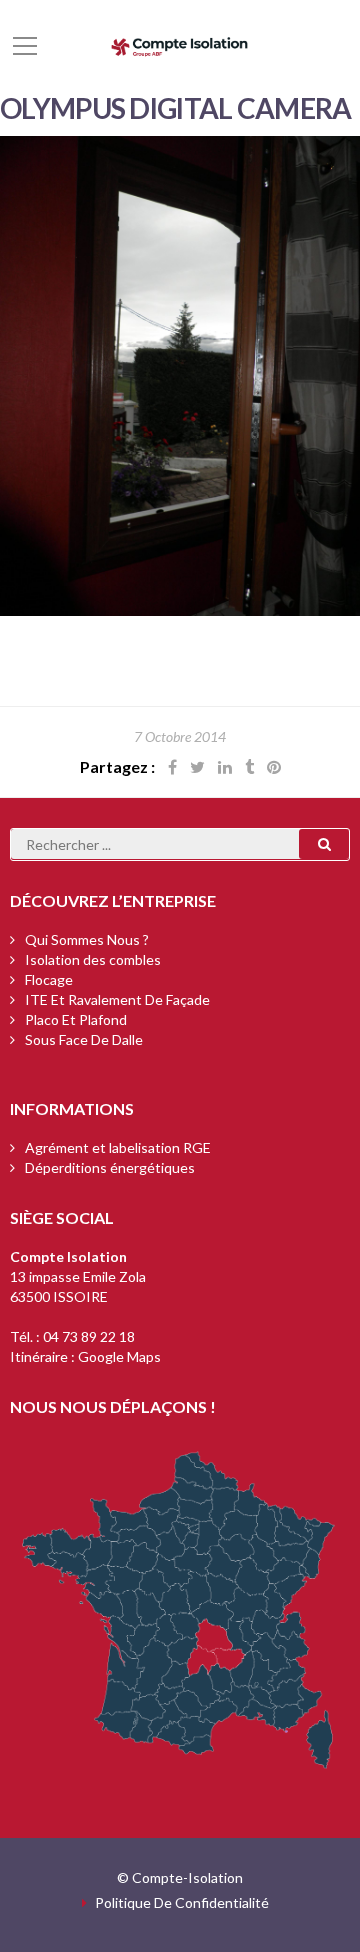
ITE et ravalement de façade (117, 999)
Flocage (49, 979)
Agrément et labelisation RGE (118, 1147)
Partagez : (117, 766)
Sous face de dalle (84, 1039)
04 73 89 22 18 (89, 1336)
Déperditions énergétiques (110, 1167)
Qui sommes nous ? (87, 939)
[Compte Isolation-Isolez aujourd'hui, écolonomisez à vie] (180, 44)
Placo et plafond (76, 1019)
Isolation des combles (93, 959)
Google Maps (119, 1356)
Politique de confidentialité (182, 1902)
